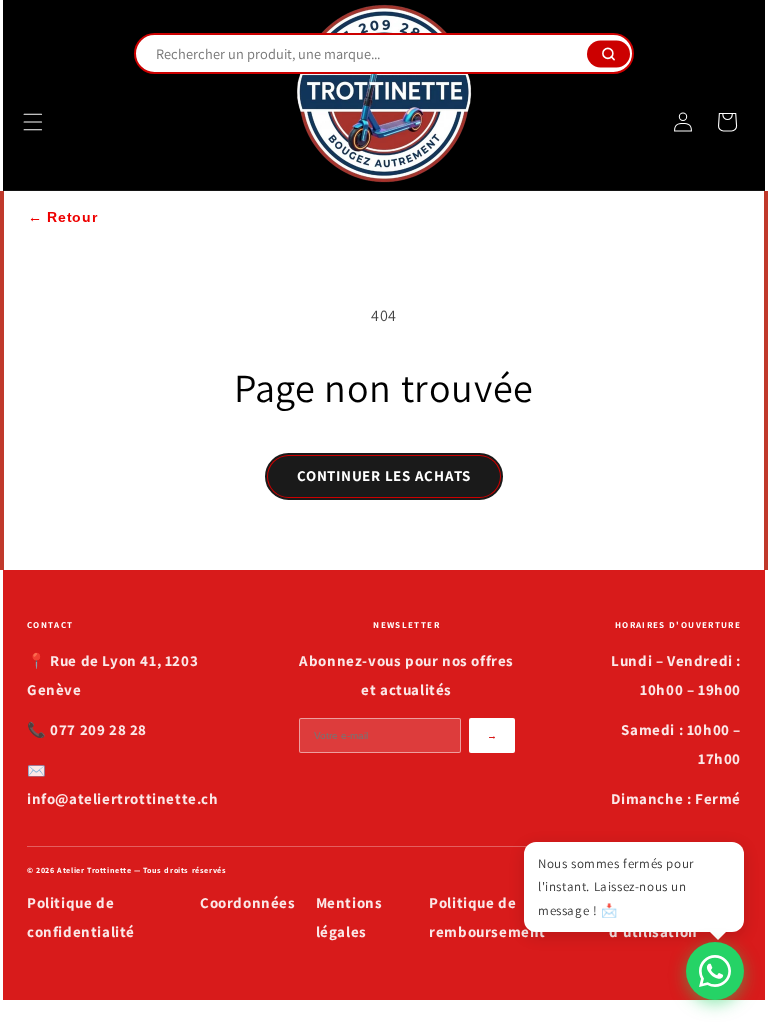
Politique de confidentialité (81, 917)
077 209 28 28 (98, 729)
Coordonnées (248, 902)
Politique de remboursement (487, 917)
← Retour (63, 217)
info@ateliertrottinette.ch (123, 798)
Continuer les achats (384, 475)
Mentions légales (349, 917)
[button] (33, 122)
